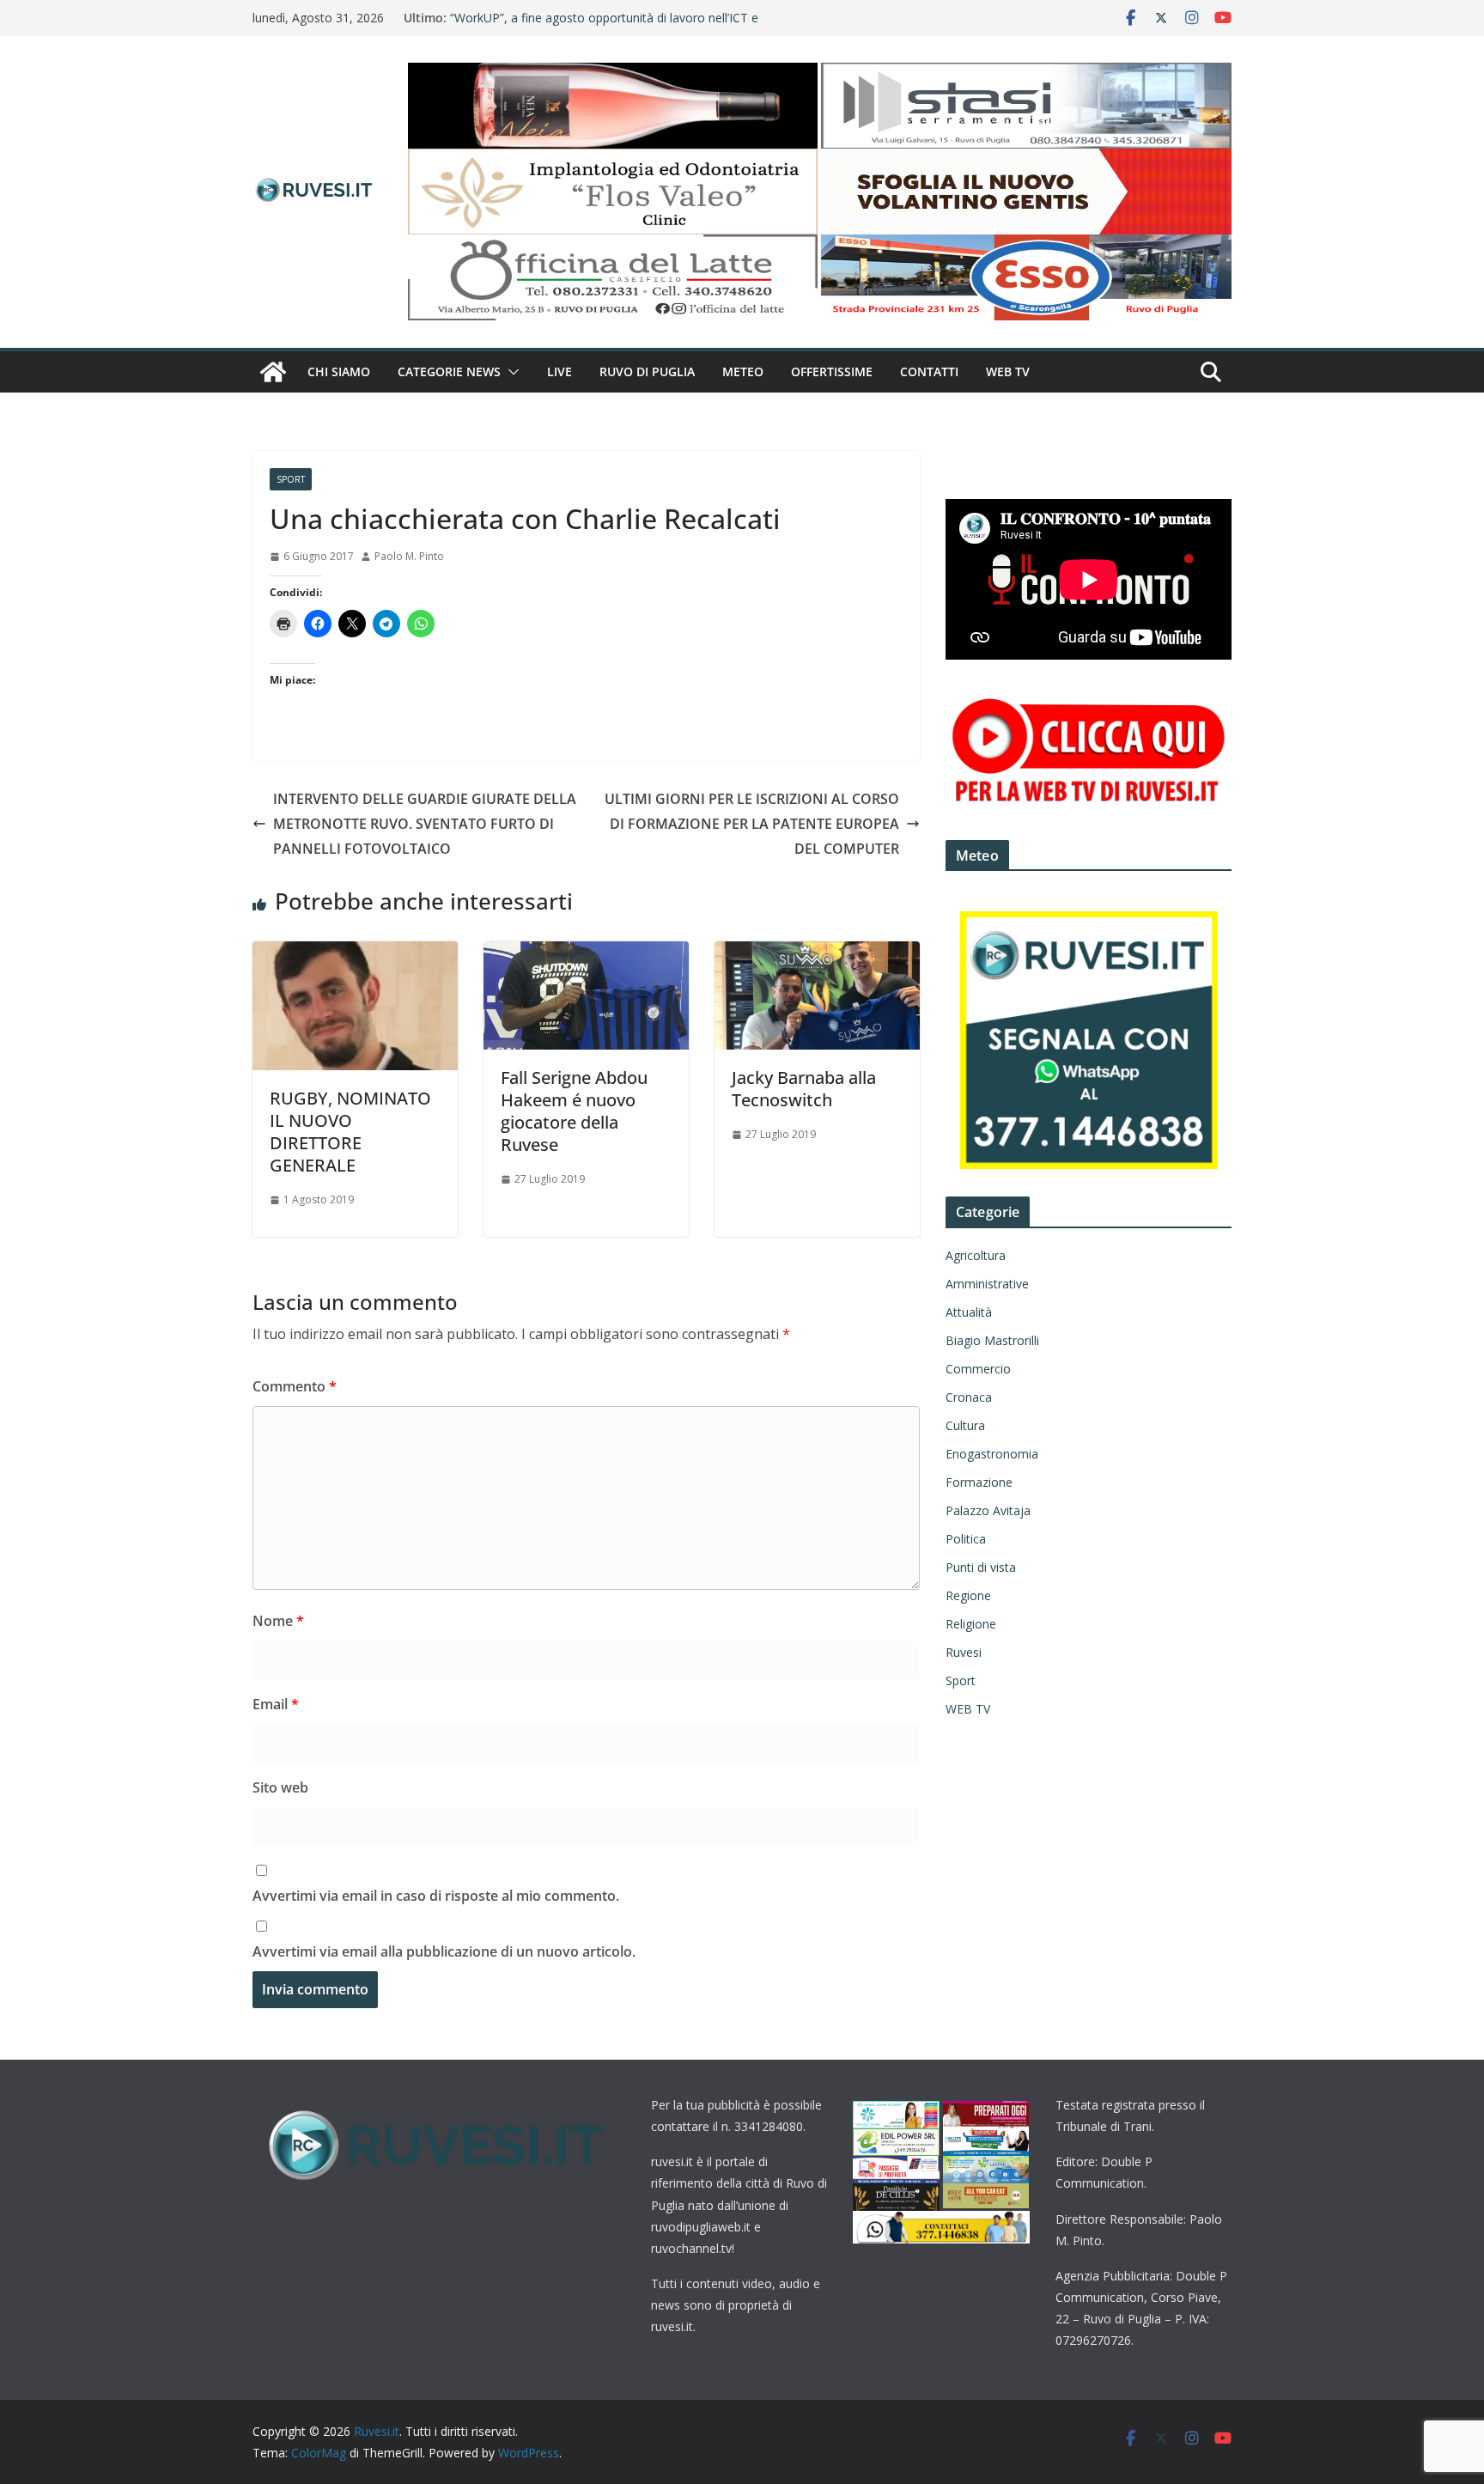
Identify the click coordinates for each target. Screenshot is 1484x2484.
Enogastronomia (992, 1454)
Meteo (743, 371)
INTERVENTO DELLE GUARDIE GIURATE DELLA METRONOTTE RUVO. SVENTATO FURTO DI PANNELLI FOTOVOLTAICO (425, 824)
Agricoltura (976, 1255)
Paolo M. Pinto (409, 556)
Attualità (969, 1312)
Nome (278, 1621)
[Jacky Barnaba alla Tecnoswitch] (817, 953)
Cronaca (969, 1397)
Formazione (979, 1482)
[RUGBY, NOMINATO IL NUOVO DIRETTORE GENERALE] (355, 953)
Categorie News (449, 371)
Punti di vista (981, 1567)
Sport (291, 479)
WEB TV (1008, 371)
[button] (510, 372)
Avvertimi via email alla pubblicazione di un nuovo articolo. (444, 1951)
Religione (971, 1624)
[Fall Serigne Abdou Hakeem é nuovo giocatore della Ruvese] (586, 953)
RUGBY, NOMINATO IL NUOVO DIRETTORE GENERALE (350, 1132)
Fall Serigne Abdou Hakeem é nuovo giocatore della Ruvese (574, 1111)
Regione (968, 1595)
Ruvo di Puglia (647, 371)
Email (276, 1704)
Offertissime (832, 371)
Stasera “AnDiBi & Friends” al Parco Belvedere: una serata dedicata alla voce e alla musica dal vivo (611, 26)
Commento (295, 1386)
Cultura (965, 1425)
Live (560, 371)
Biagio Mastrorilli (992, 1340)
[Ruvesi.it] (273, 372)
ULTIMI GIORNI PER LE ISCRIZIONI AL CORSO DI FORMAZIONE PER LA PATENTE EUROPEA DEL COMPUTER (752, 824)
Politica (966, 1539)
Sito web (280, 1787)
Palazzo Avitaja (988, 1510)
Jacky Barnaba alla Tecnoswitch (804, 1089)
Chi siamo (339, 371)
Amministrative (987, 1284)
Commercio (978, 1369)
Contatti (929, 371)
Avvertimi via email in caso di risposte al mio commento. (436, 1896)
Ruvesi (964, 1652)
